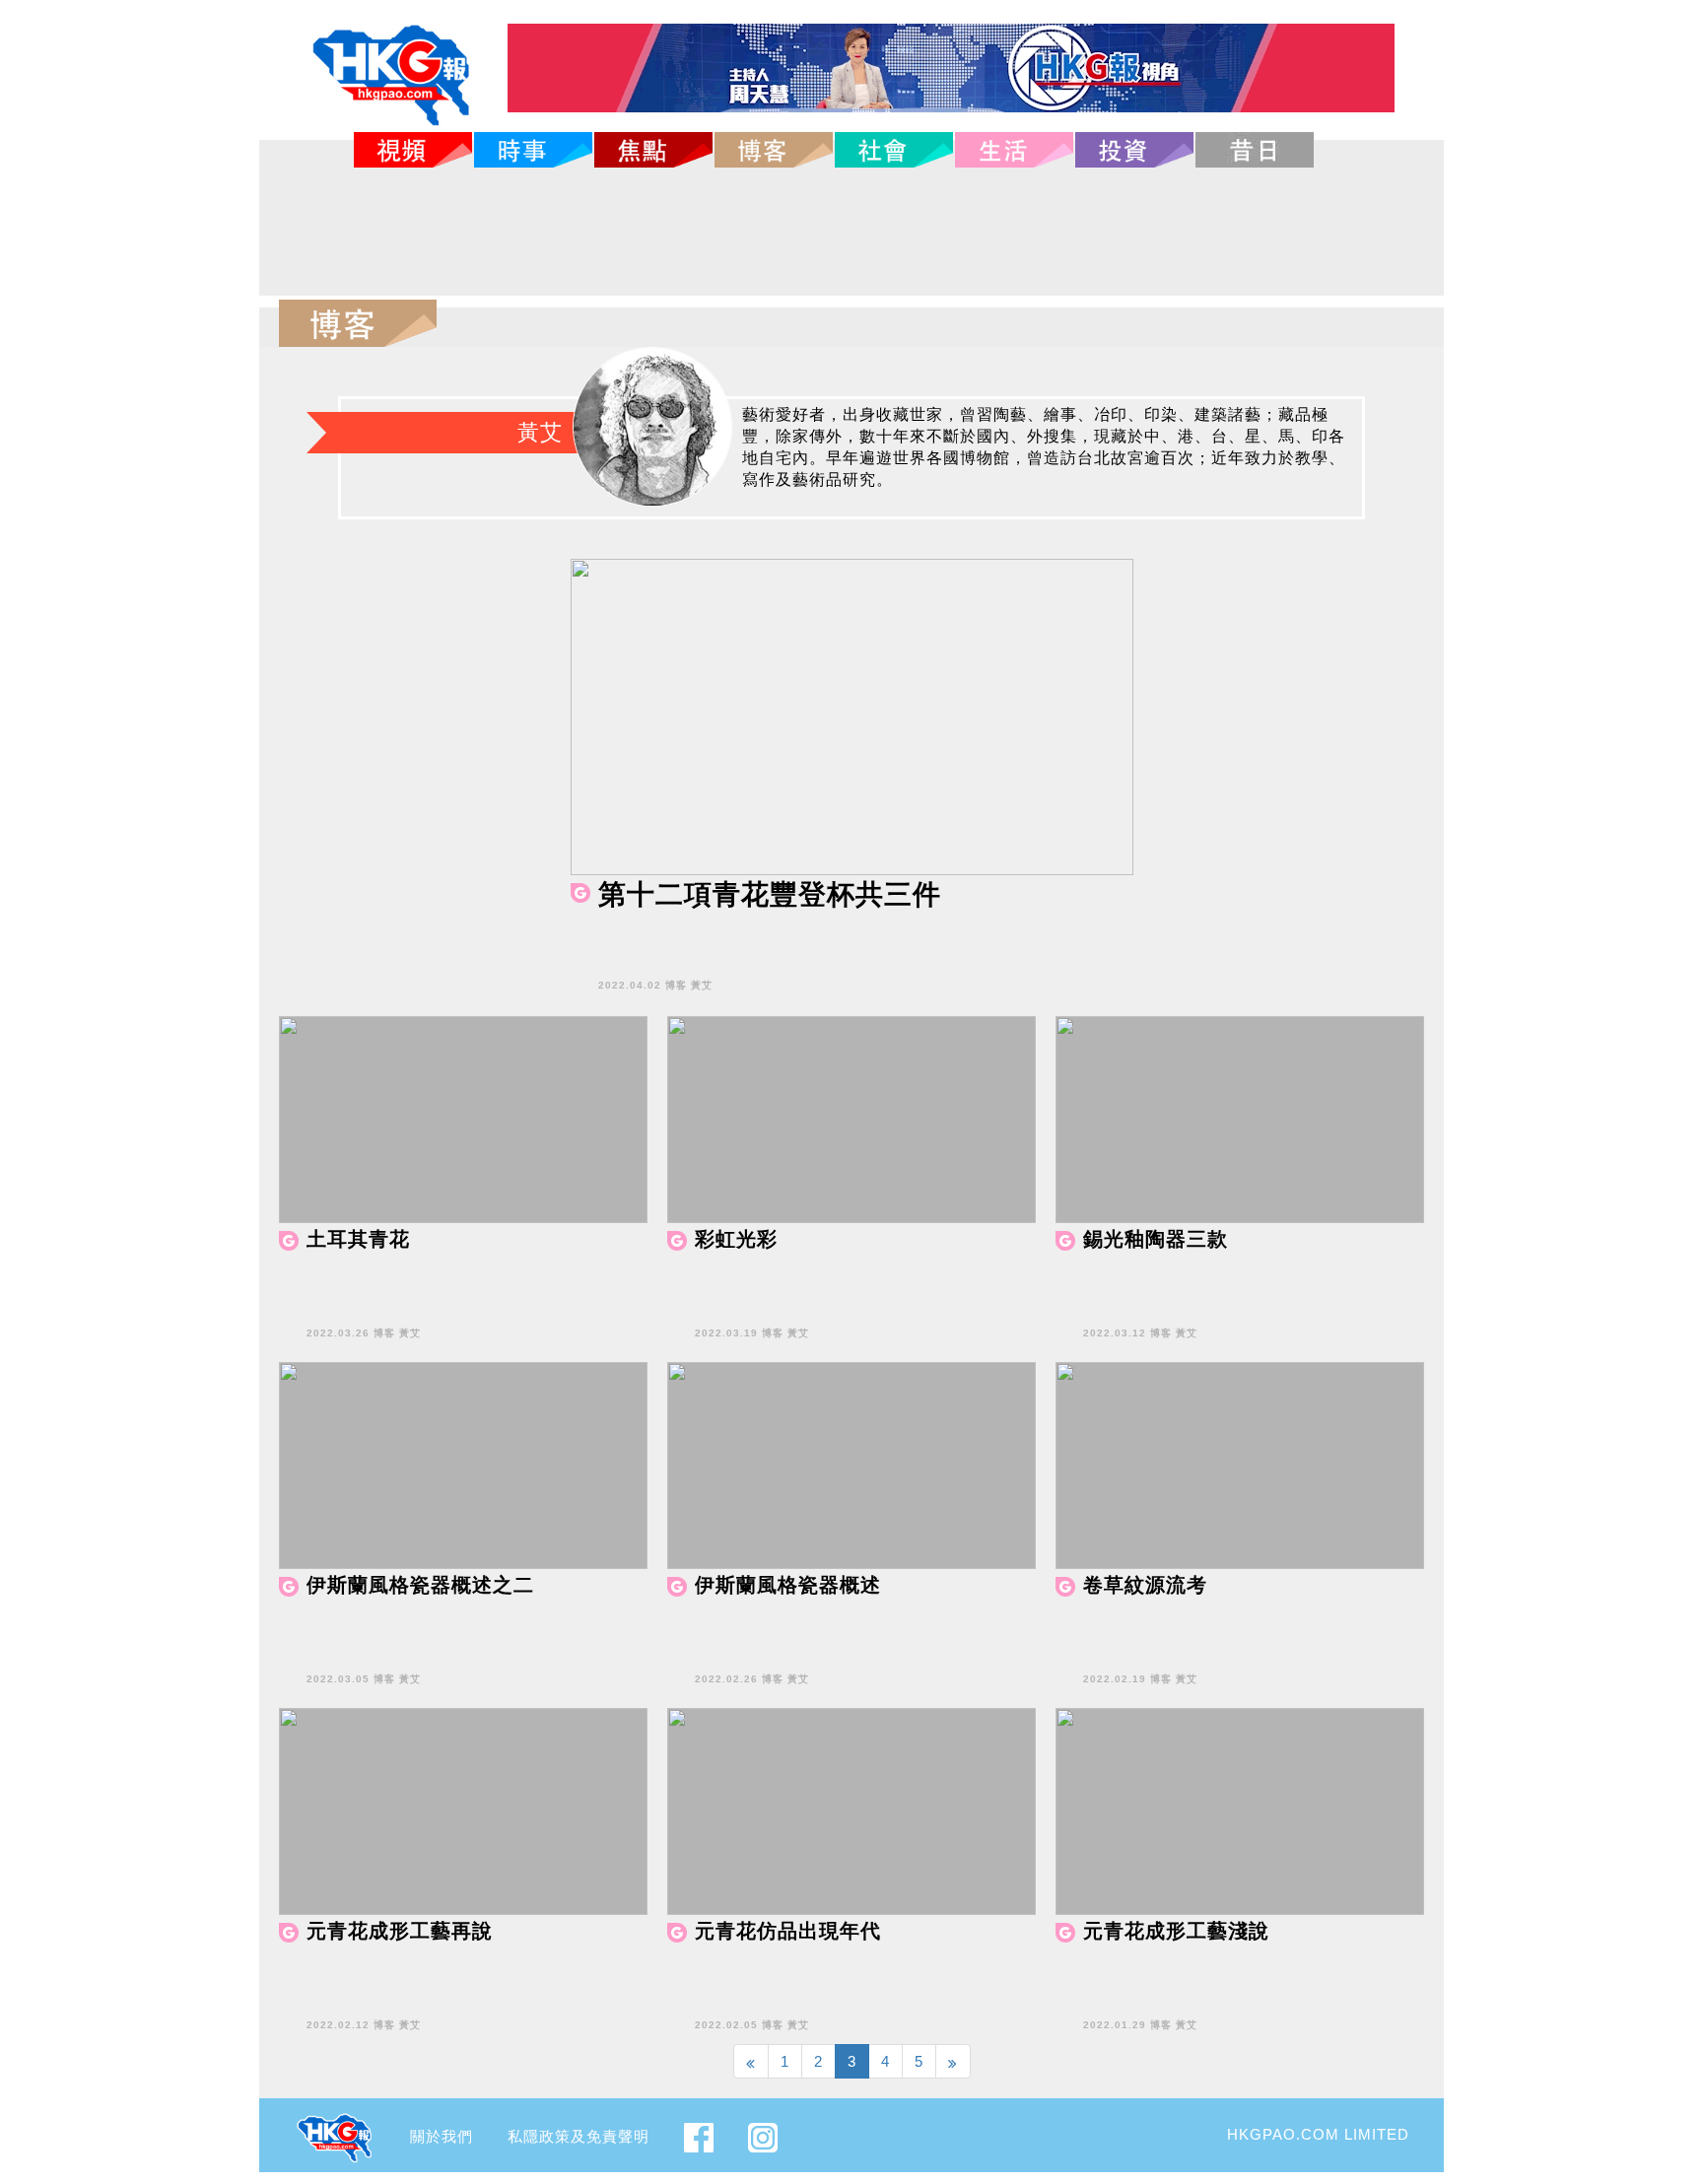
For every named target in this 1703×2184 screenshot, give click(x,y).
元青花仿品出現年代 (788, 1931)
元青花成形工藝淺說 (1176, 1931)
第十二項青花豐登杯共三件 (770, 894)
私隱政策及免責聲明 (579, 2136)
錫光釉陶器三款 (1156, 1239)
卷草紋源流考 (1145, 1585)
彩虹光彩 (736, 1239)
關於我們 (442, 2136)
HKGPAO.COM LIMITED (1318, 2134)
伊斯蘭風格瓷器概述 (788, 1585)
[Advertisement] (851, 232)
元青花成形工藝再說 (400, 1931)
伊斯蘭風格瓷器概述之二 (420, 1585)
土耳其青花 (358, 1239)
